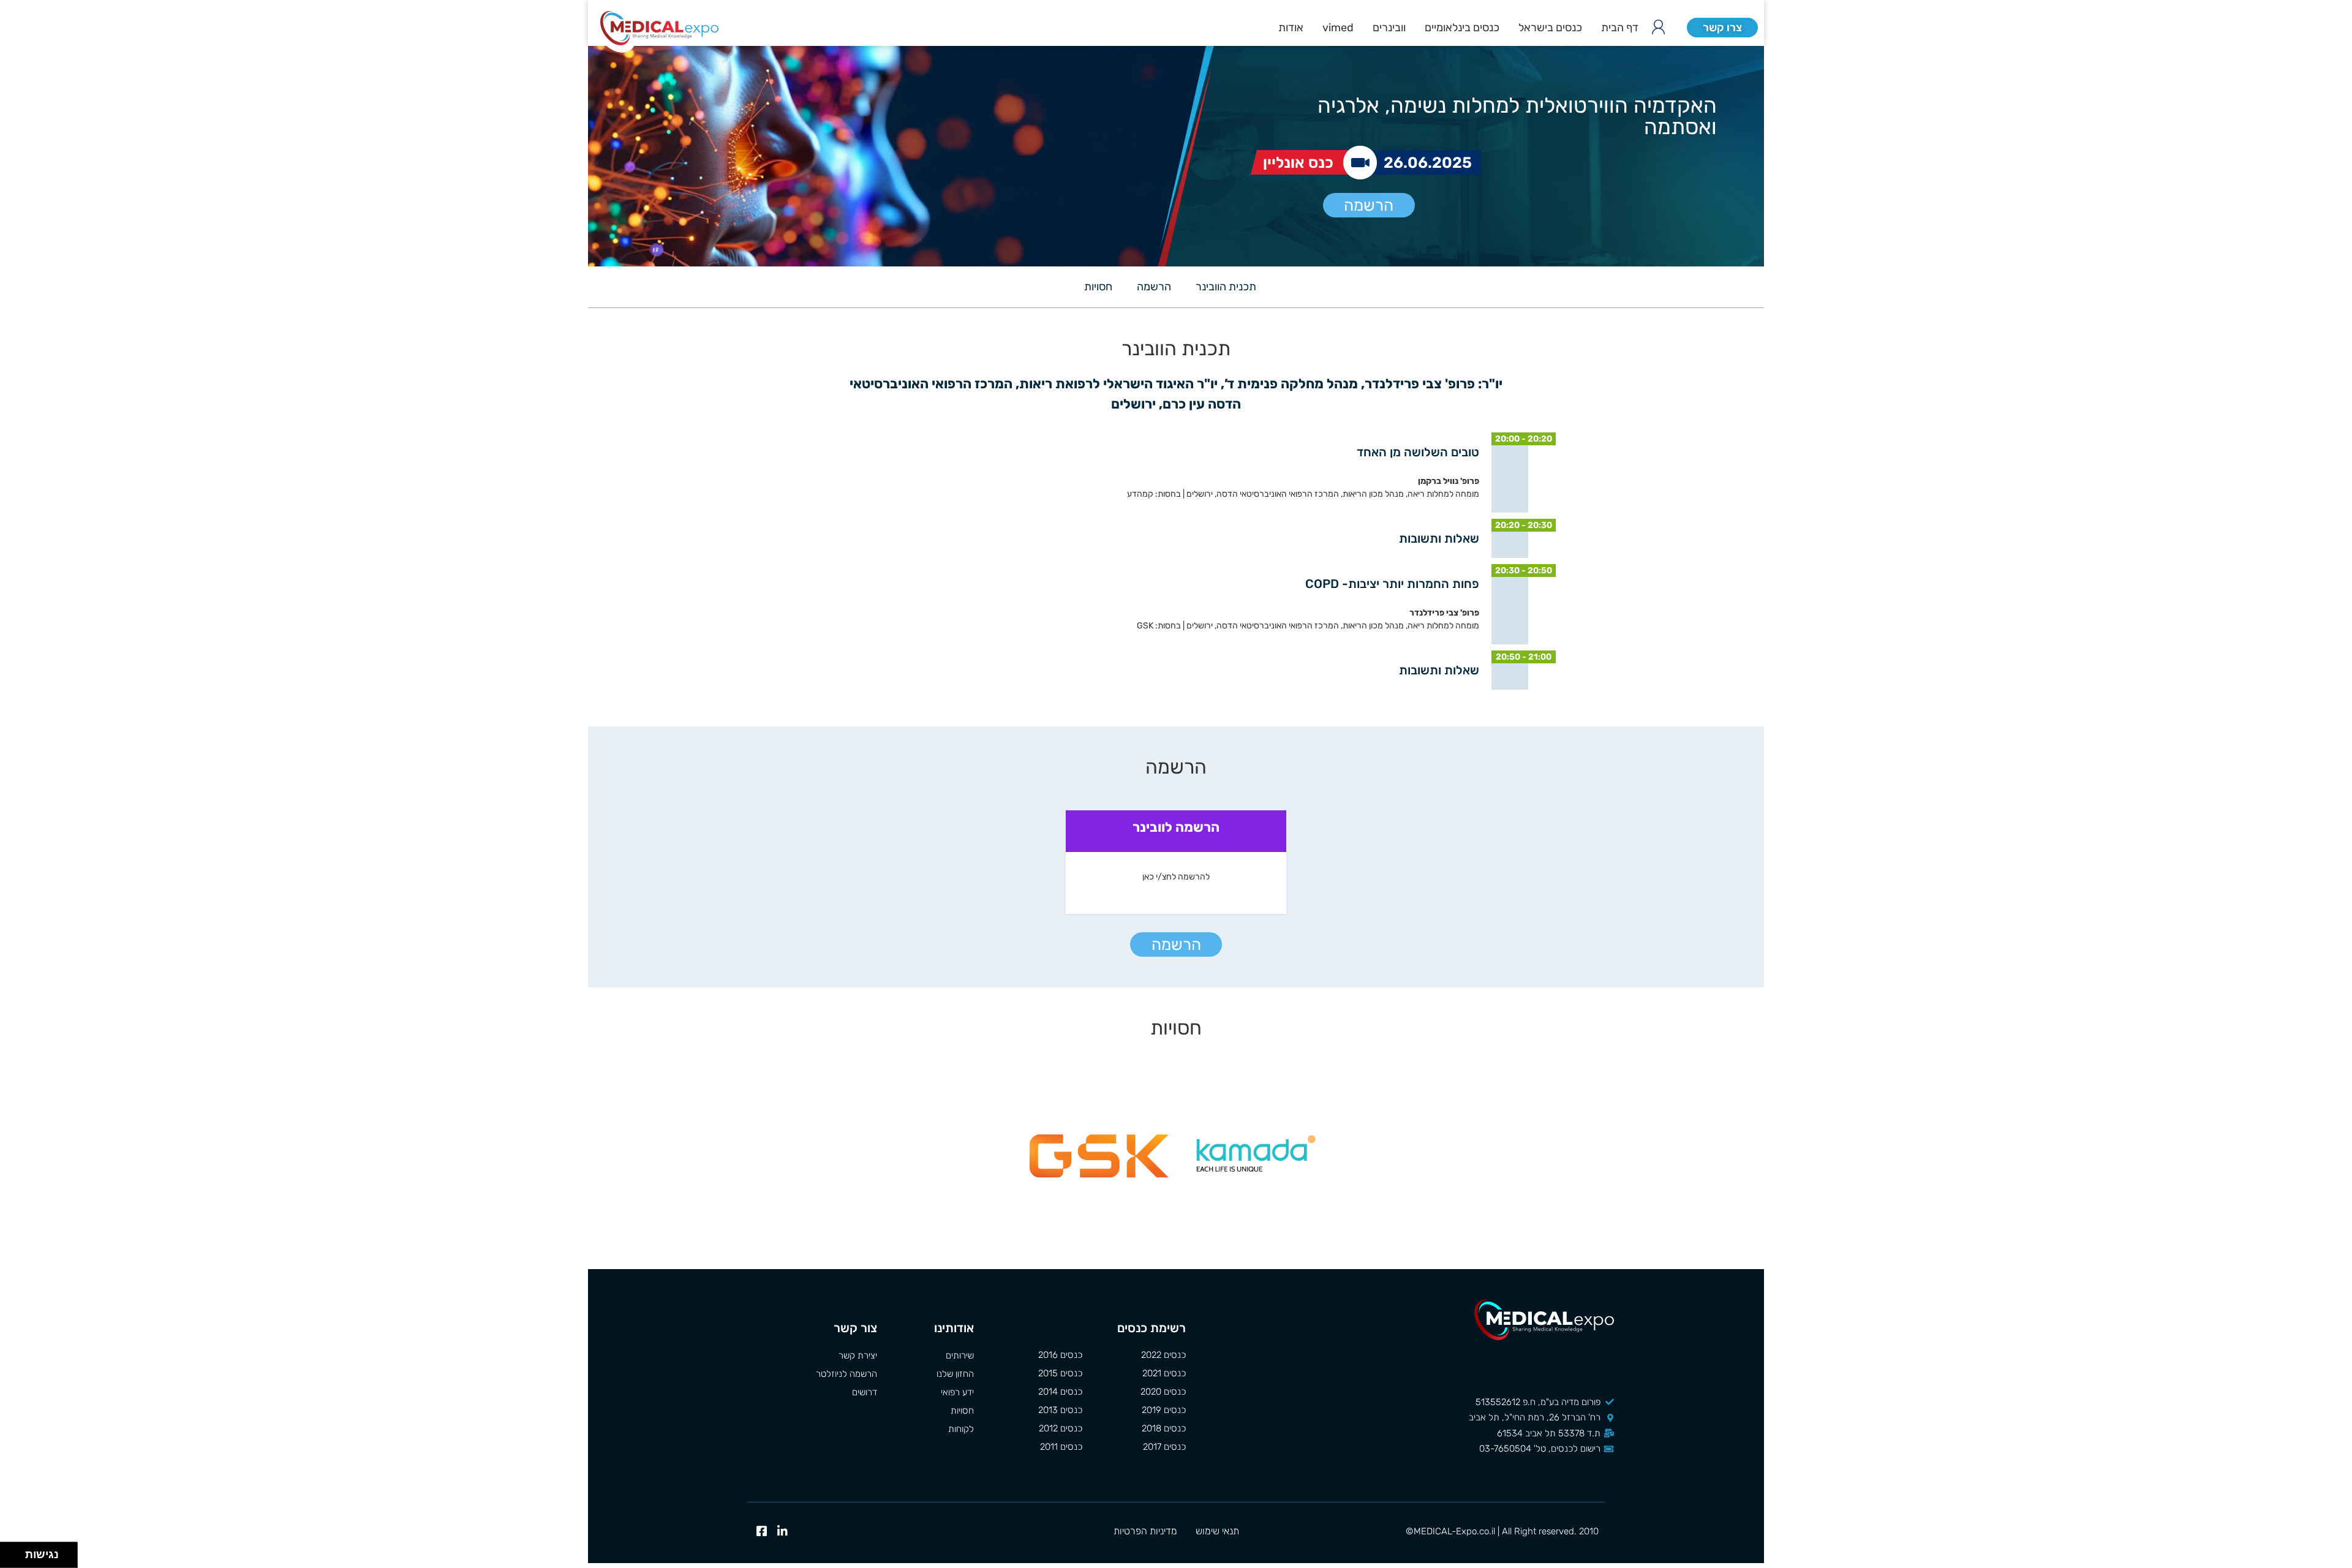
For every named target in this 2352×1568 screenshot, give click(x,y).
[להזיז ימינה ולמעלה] (16, 1552)
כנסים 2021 (1164, 1373)
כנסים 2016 (1060, 1355)
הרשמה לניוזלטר (846, 1374)
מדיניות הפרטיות (1145, 1531)
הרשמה (1369, 205)
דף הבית (1620, 28)
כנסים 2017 (1164, 1447)
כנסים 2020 (1163, 1392)
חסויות (1098, 287)
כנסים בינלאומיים (1462, 28)
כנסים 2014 (1060, 1392)
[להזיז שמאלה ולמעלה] (9, 1552)
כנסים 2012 (1061, 1428)
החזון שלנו (955, 1374)
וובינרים (1389, 28)
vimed (1338, 28)
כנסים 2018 (1164, 1428)
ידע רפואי (957, 1392)
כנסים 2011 (1061, 1447)
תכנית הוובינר (1226, 287)
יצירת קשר (858, 1355)
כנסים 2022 (1163, 1355)
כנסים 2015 (1060, 1373)
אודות (1291, 28)
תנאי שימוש (1217, 1531)
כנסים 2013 (1060, 1410)
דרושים (865, 1392)
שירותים (959, 1355)
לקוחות (961, 1429)
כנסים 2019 (1164, 1410)
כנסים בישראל (1550, 28)
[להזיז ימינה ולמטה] (16, 1559)
